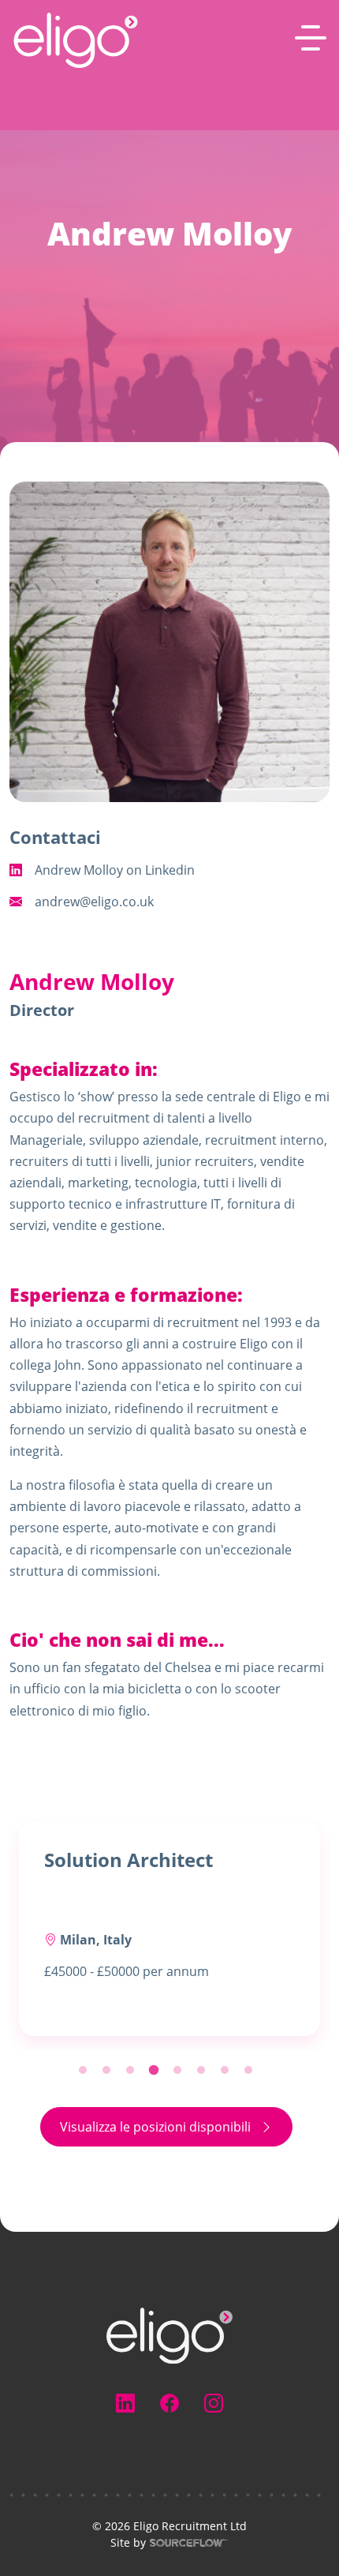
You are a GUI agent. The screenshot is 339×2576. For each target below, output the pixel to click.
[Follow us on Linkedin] (125, 2403)
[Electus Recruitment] (169, 2334)
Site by (78, 2543)
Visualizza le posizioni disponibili (155, 2127)
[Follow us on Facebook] (169, 2403)
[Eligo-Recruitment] (76, 40)
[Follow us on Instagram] (214, 2403)
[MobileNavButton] (311, 38)
